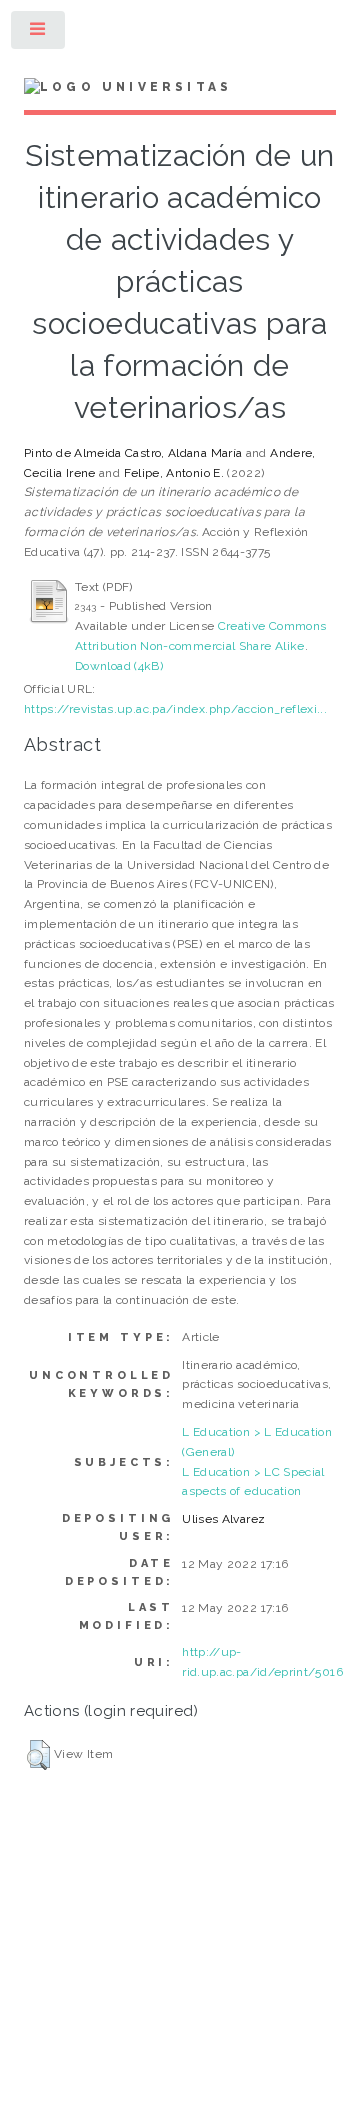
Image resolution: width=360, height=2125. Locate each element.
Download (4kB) (119, 666)
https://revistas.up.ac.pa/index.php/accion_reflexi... (175, 709)
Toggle (39, 34)
